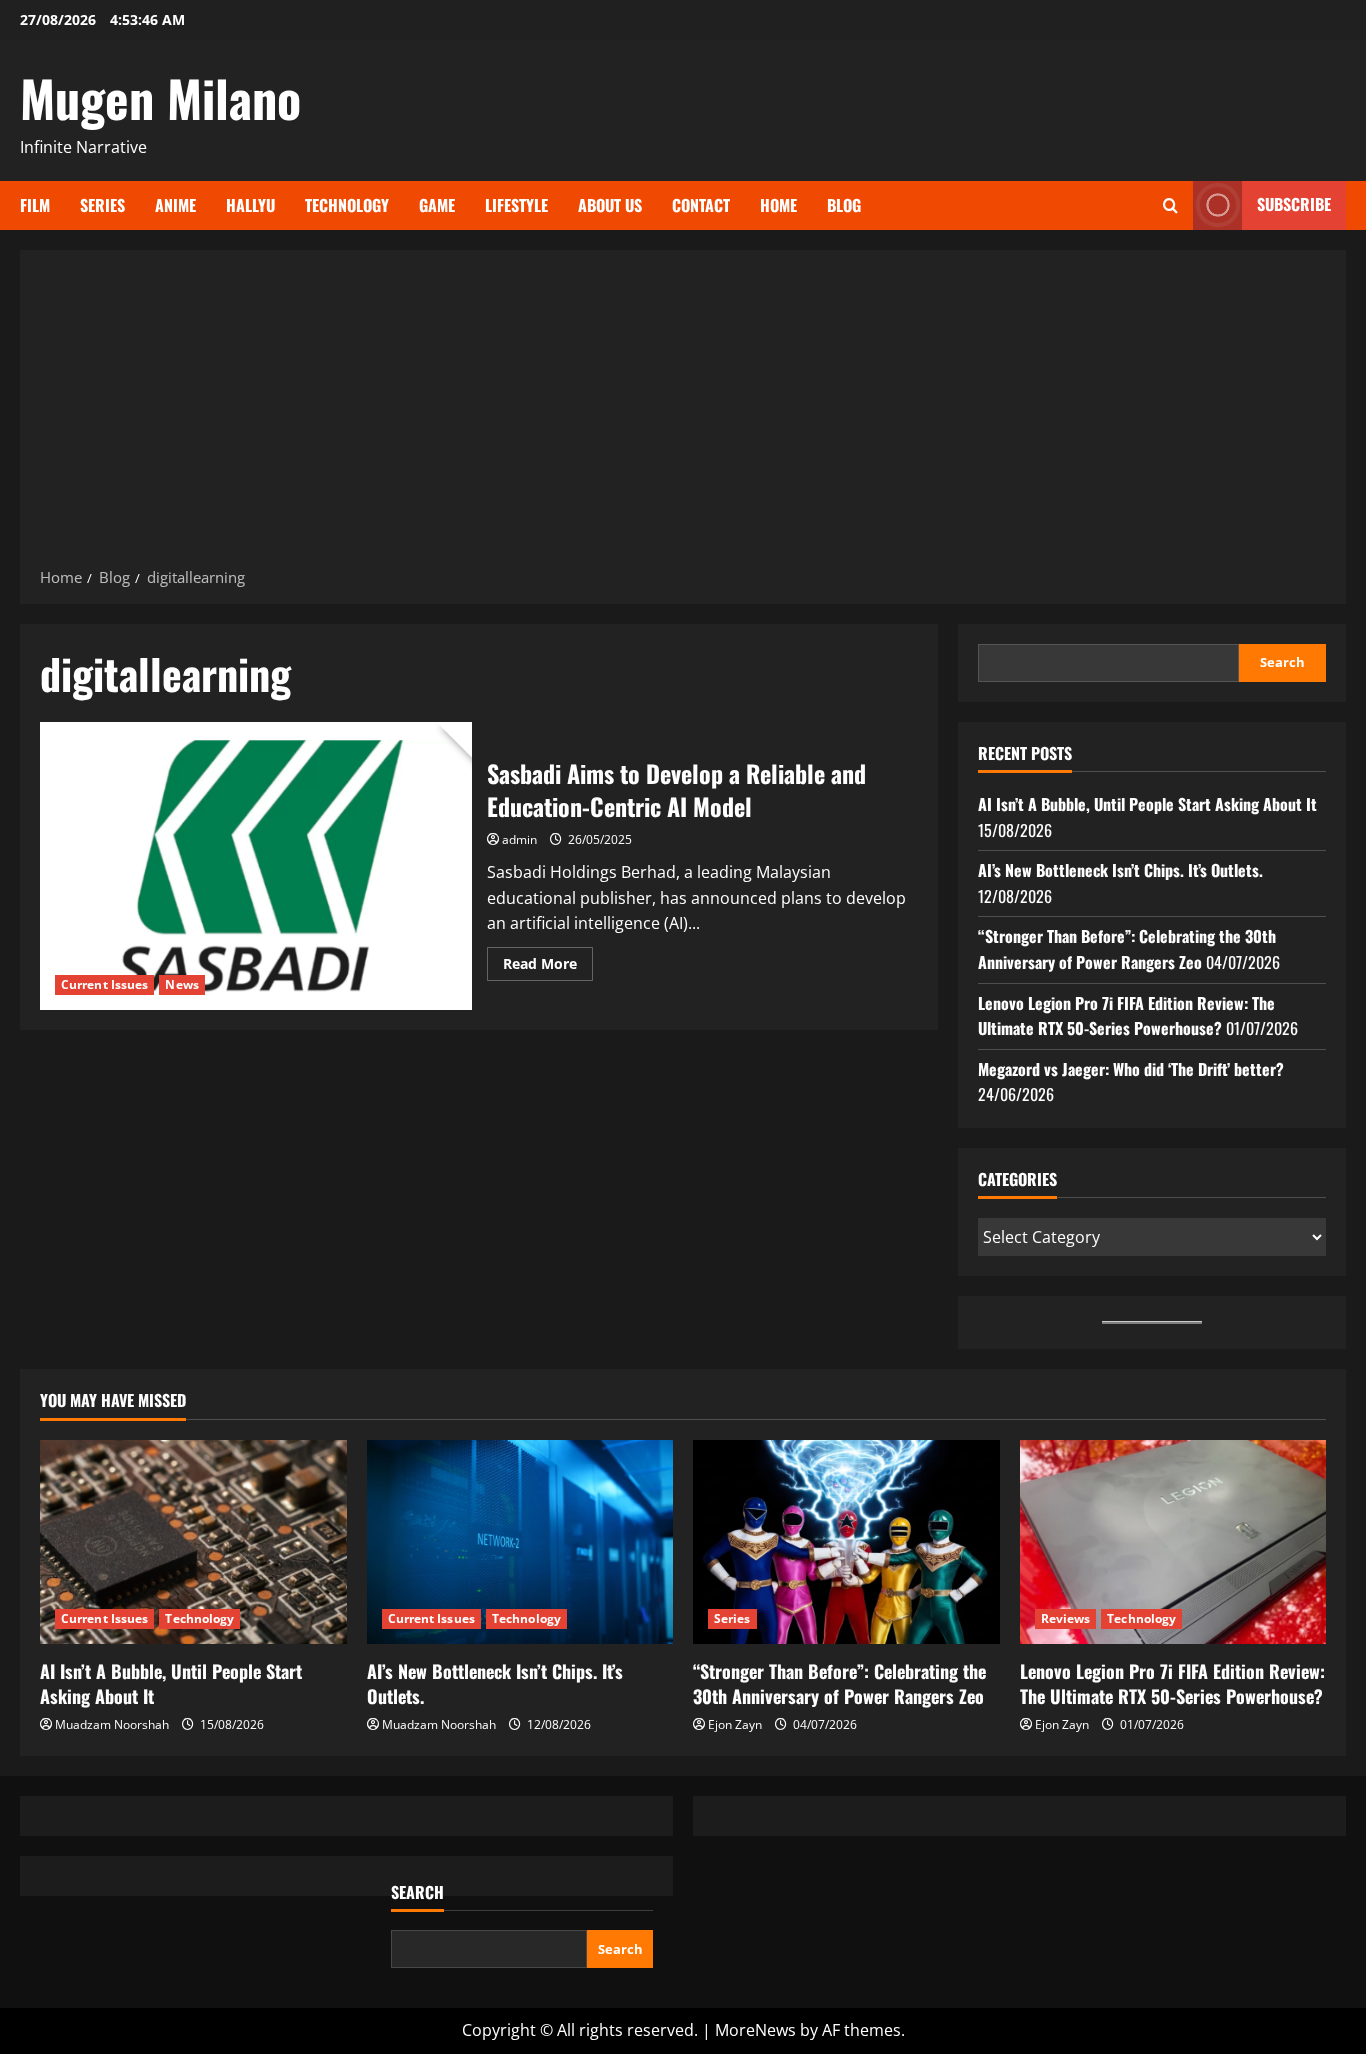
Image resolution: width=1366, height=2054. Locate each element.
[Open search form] (1170, 205)
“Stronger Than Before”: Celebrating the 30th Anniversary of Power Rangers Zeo (1127, 949)
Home (778, 205)
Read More (548, 967)
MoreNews (755, 2030)
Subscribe (1294, 204)
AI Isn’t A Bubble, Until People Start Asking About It (1147, 804)
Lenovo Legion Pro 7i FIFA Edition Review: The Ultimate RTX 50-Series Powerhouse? (1126, 1016)
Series (102, 205)
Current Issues (104, 984)
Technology (347, 205)
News (181, 984)
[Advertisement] (683, 415)
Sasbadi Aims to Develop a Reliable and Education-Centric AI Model (256, 866)
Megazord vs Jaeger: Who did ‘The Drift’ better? (1131, 1069)
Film (35, 205)
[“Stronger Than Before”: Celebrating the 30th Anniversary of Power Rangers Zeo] (846, 1542)
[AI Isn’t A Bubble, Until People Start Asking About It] (193, 1542)
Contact (701, 205)
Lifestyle (516, 205)
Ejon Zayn (735, 1724)
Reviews (1066, 1618)
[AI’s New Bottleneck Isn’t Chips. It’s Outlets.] (520, 1542)
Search (1282, 662)
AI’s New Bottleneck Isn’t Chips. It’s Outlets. (1120, 870)
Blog (844, 205)
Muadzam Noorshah (112, 1724)
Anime (175, 205)
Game (437, 205)
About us (610, 205)
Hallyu (250, 205)
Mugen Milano (160, 97)
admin (519, 839)
